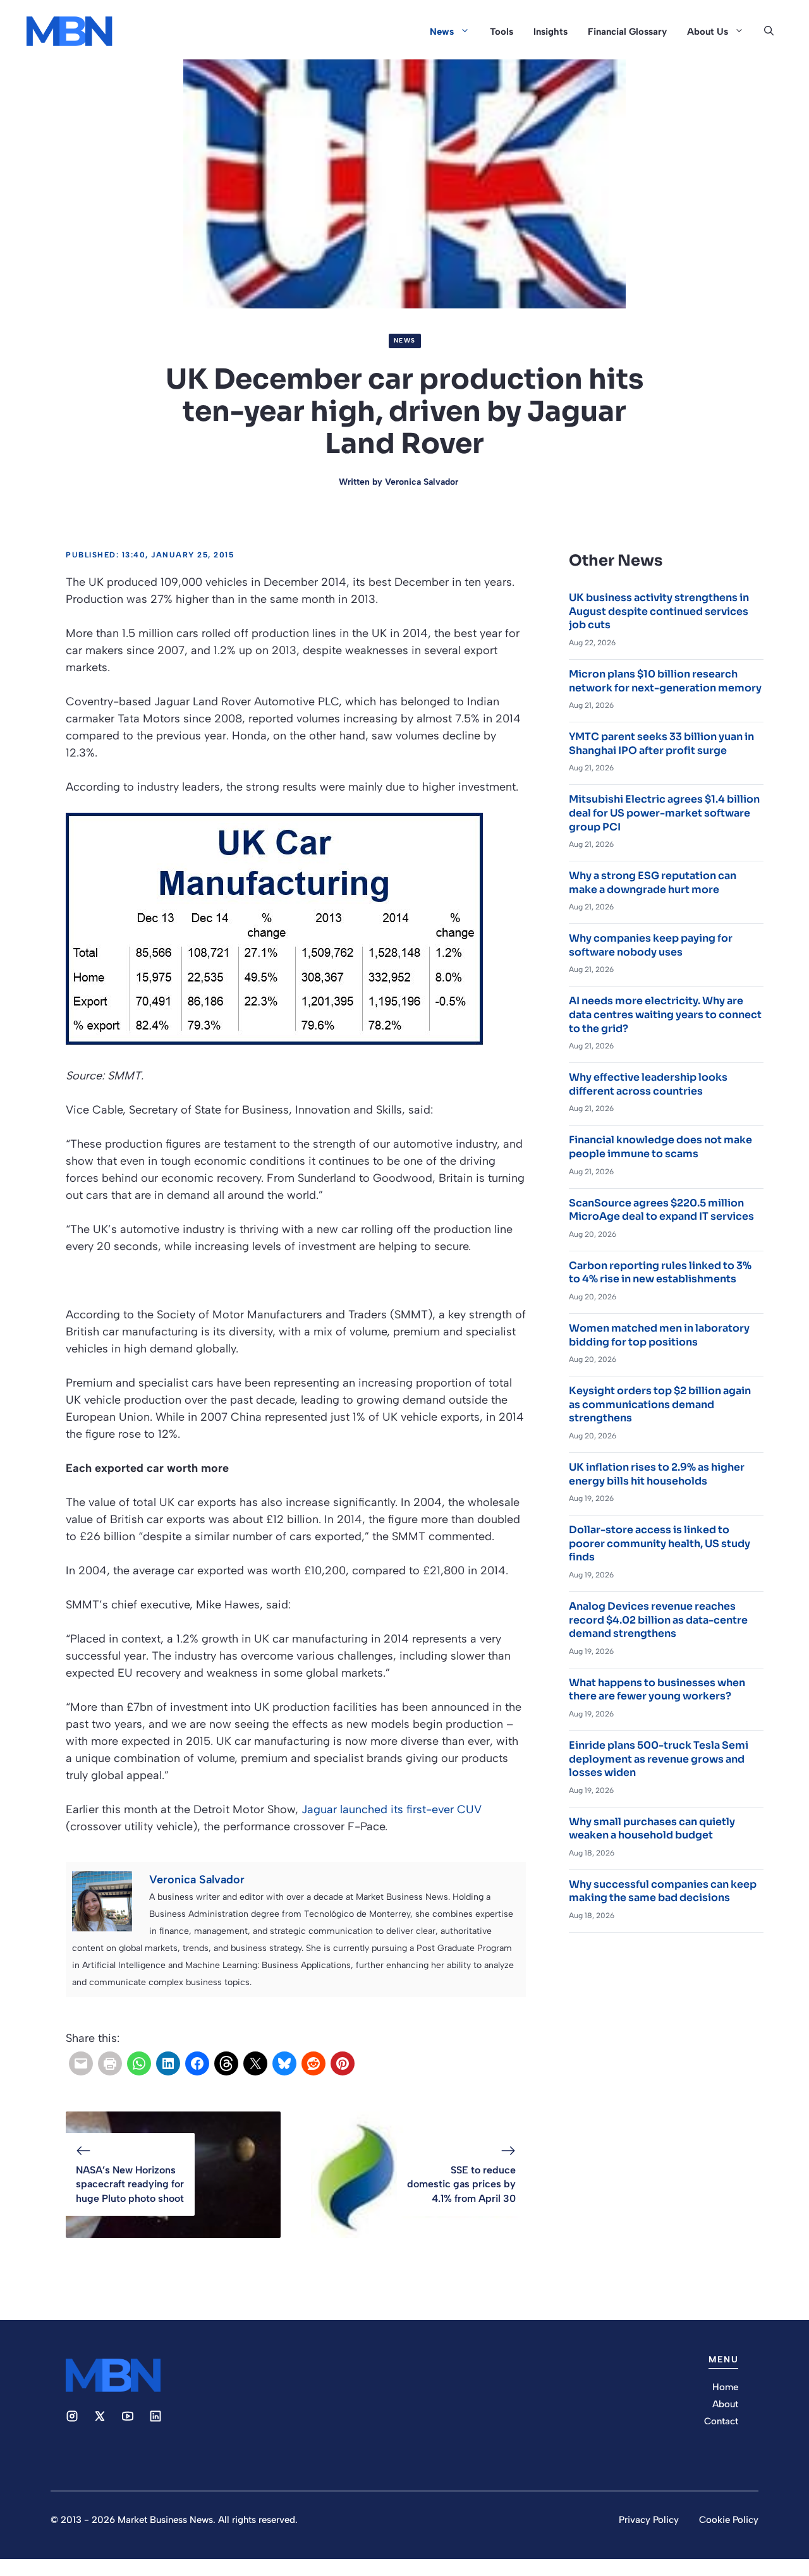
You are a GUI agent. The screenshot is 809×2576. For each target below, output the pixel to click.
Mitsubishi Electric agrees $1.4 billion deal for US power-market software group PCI (664, 813)
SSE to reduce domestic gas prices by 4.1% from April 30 (461, 2184)
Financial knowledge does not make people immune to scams (660, 1147)
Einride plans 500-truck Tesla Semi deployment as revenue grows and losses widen (659, 1759)
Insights (550, 32)
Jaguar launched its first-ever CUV (392, 1809)
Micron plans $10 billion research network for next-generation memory (665, 681)
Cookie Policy (729, 2520)
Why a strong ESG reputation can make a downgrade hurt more (653, 883)
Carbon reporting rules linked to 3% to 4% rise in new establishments (660, 1273)
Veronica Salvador (422, 482)
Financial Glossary (627, 32)
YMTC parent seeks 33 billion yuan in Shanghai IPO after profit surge (661, 744)
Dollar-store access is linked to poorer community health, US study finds (660, 1543)
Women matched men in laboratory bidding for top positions (659, 1335)
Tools (502, 32)
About (725, 2404)
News (442, 32)
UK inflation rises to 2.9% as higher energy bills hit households (657, 1474)
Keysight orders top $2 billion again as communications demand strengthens (660, 1404)
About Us (708, 32)
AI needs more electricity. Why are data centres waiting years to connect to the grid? (665, 1014)
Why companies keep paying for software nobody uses (651, 945)
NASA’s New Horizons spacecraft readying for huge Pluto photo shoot (130, 2184)
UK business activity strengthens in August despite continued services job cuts (659, 611)
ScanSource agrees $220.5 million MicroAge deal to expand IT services (661, 1210)
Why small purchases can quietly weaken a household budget (652, 1829)
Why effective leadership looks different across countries (648, 1084)
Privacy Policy (649, 2520)
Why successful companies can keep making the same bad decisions (663, 1891)
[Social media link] (72, 2416)
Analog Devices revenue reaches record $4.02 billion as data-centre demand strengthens (658, 1620)
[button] (769, 32)
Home (725, 2387)
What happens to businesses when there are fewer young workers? (657, 1690)
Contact (721, 2421)
